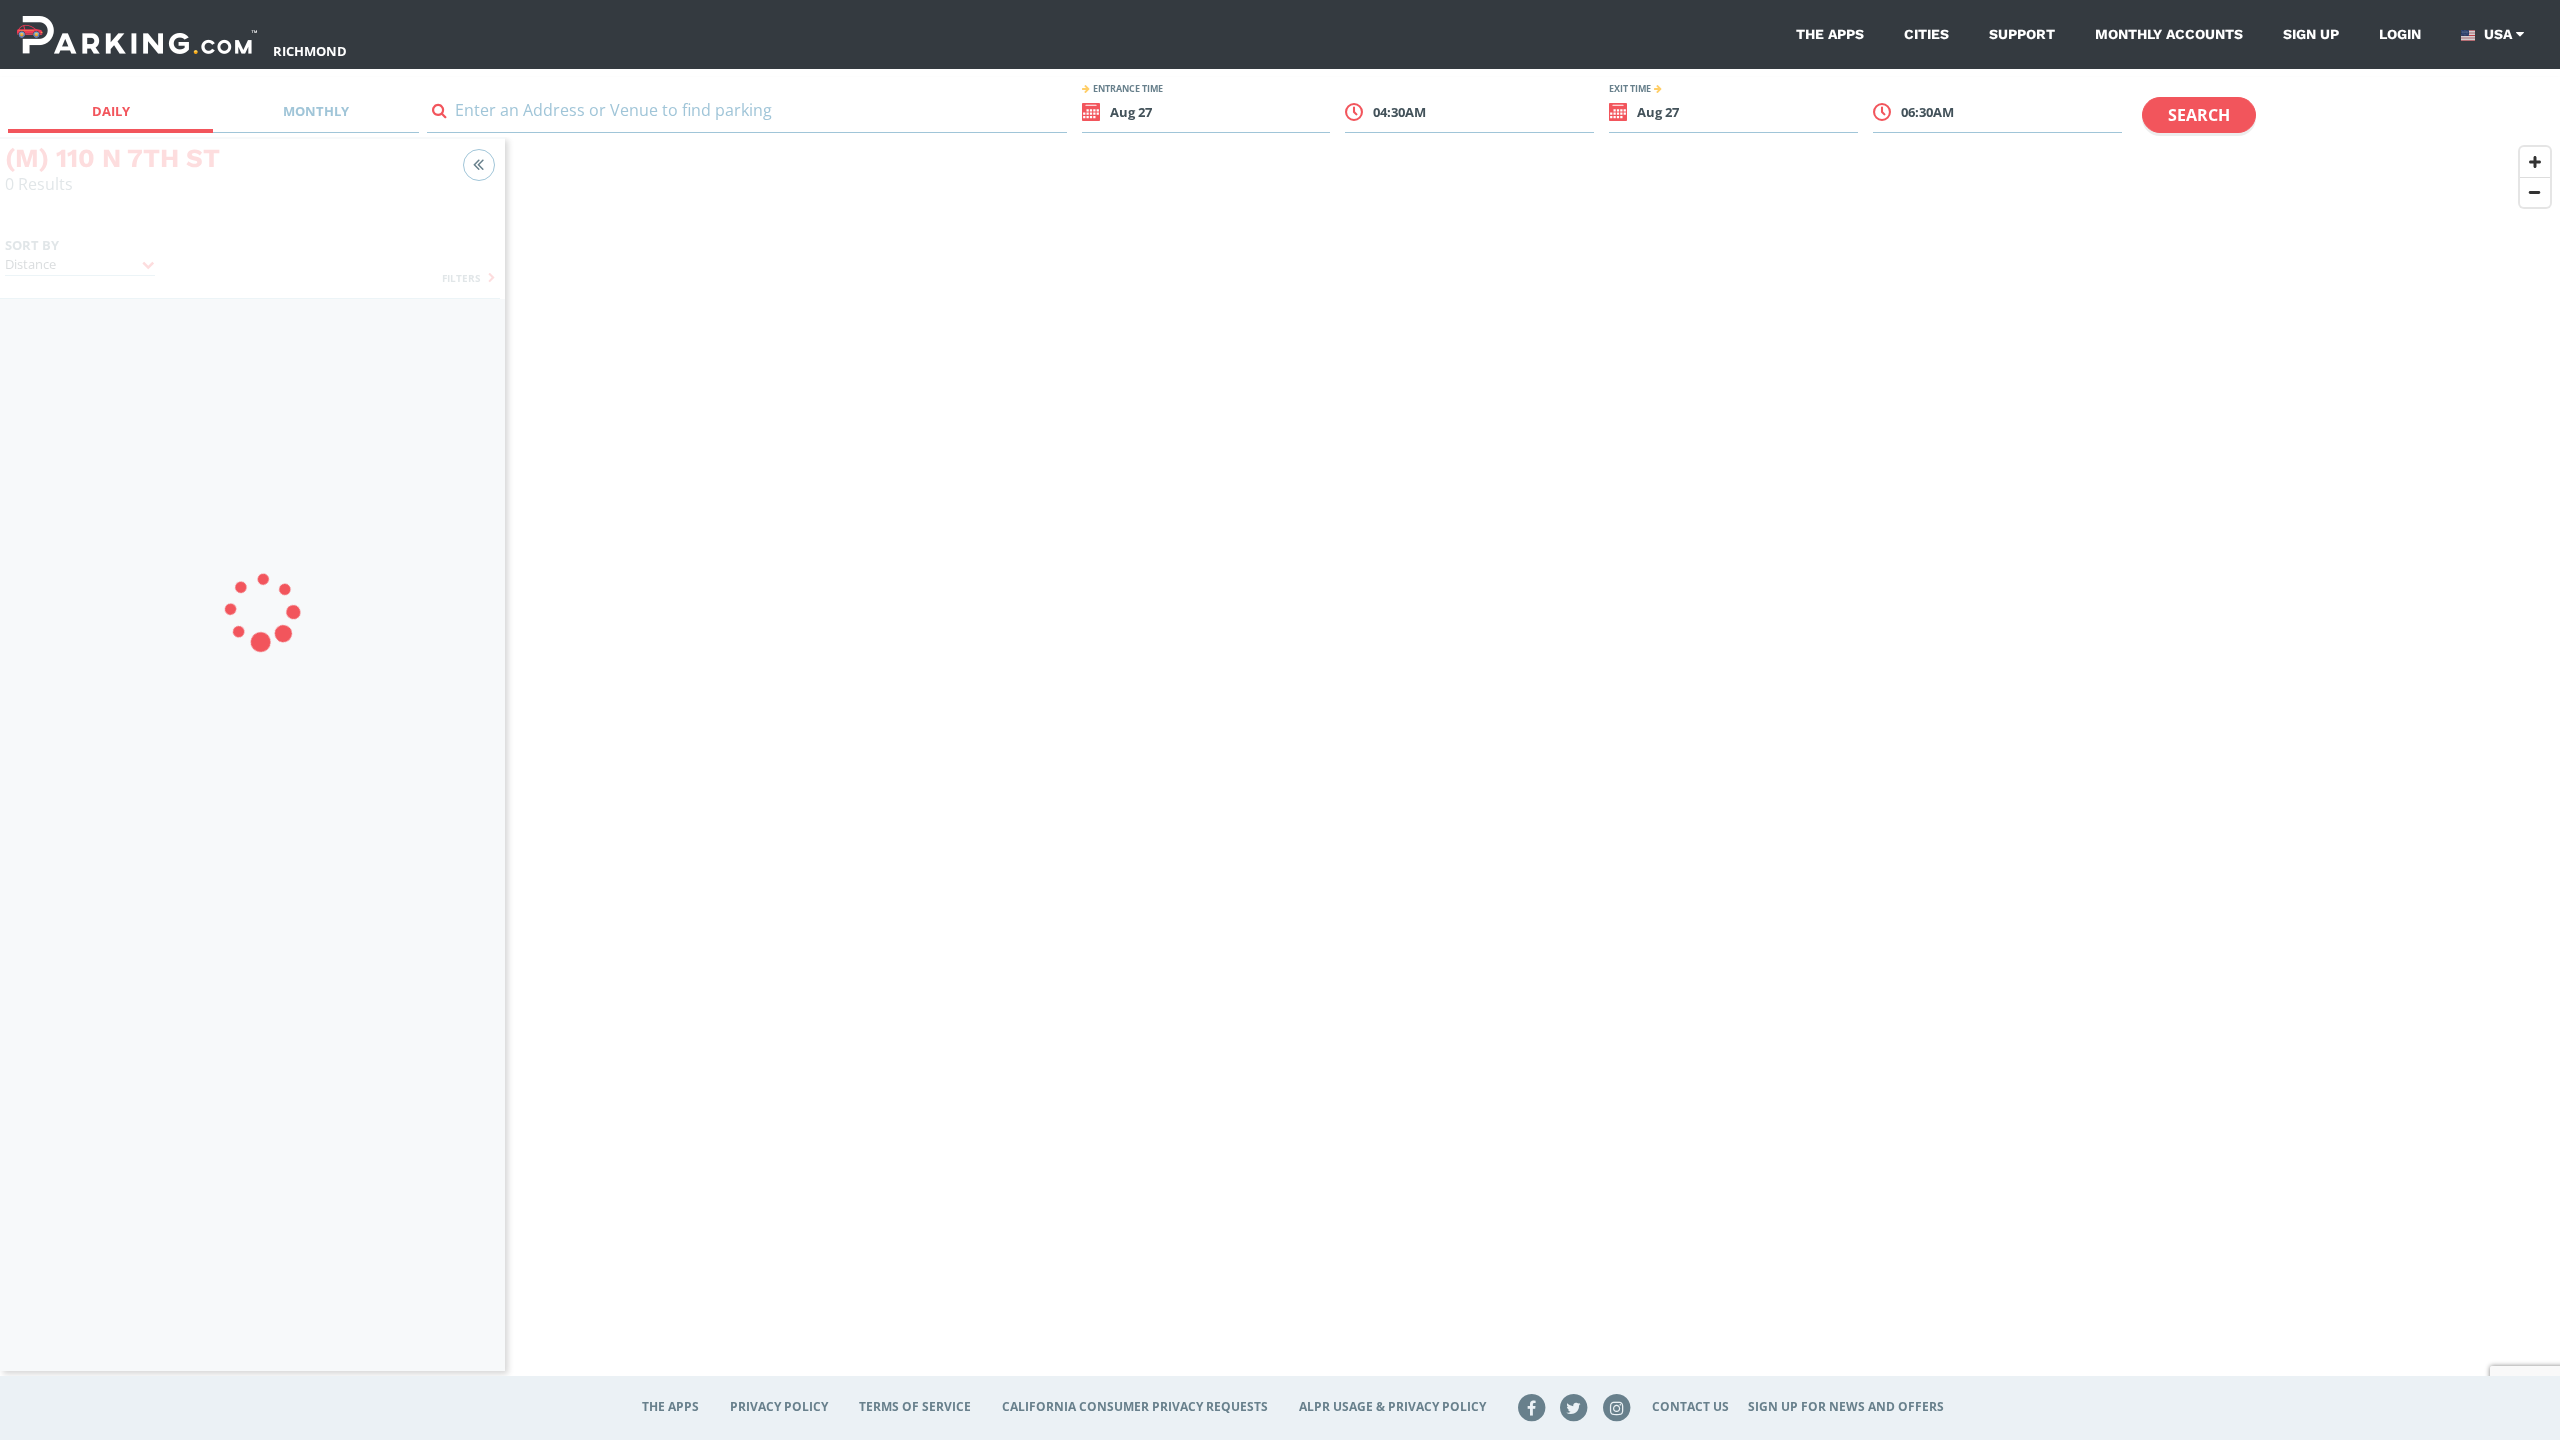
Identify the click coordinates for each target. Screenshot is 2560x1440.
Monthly (316, 111)
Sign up (2311, 34)
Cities (1926, 34)
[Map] (1532, 767)
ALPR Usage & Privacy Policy (1392, 1406)
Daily (111, 111)
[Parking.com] (137, 34)
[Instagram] (1617, 1406)
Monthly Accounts (2169, 34)
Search (2199, 115)
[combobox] (747, 114)
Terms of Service (915, 1406)
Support (2022, 34)
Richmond (310, 51)
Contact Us (1690, 1406)
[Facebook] (1531, 1406)
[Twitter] (1574, 1406)
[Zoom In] (2535, 162)
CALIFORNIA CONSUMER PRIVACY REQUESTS (1135, 1406)
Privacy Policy (779, 1406)
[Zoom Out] (2535, 192)
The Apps (1830, 34)
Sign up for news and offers (1846, 1406)
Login (2400, 34)
